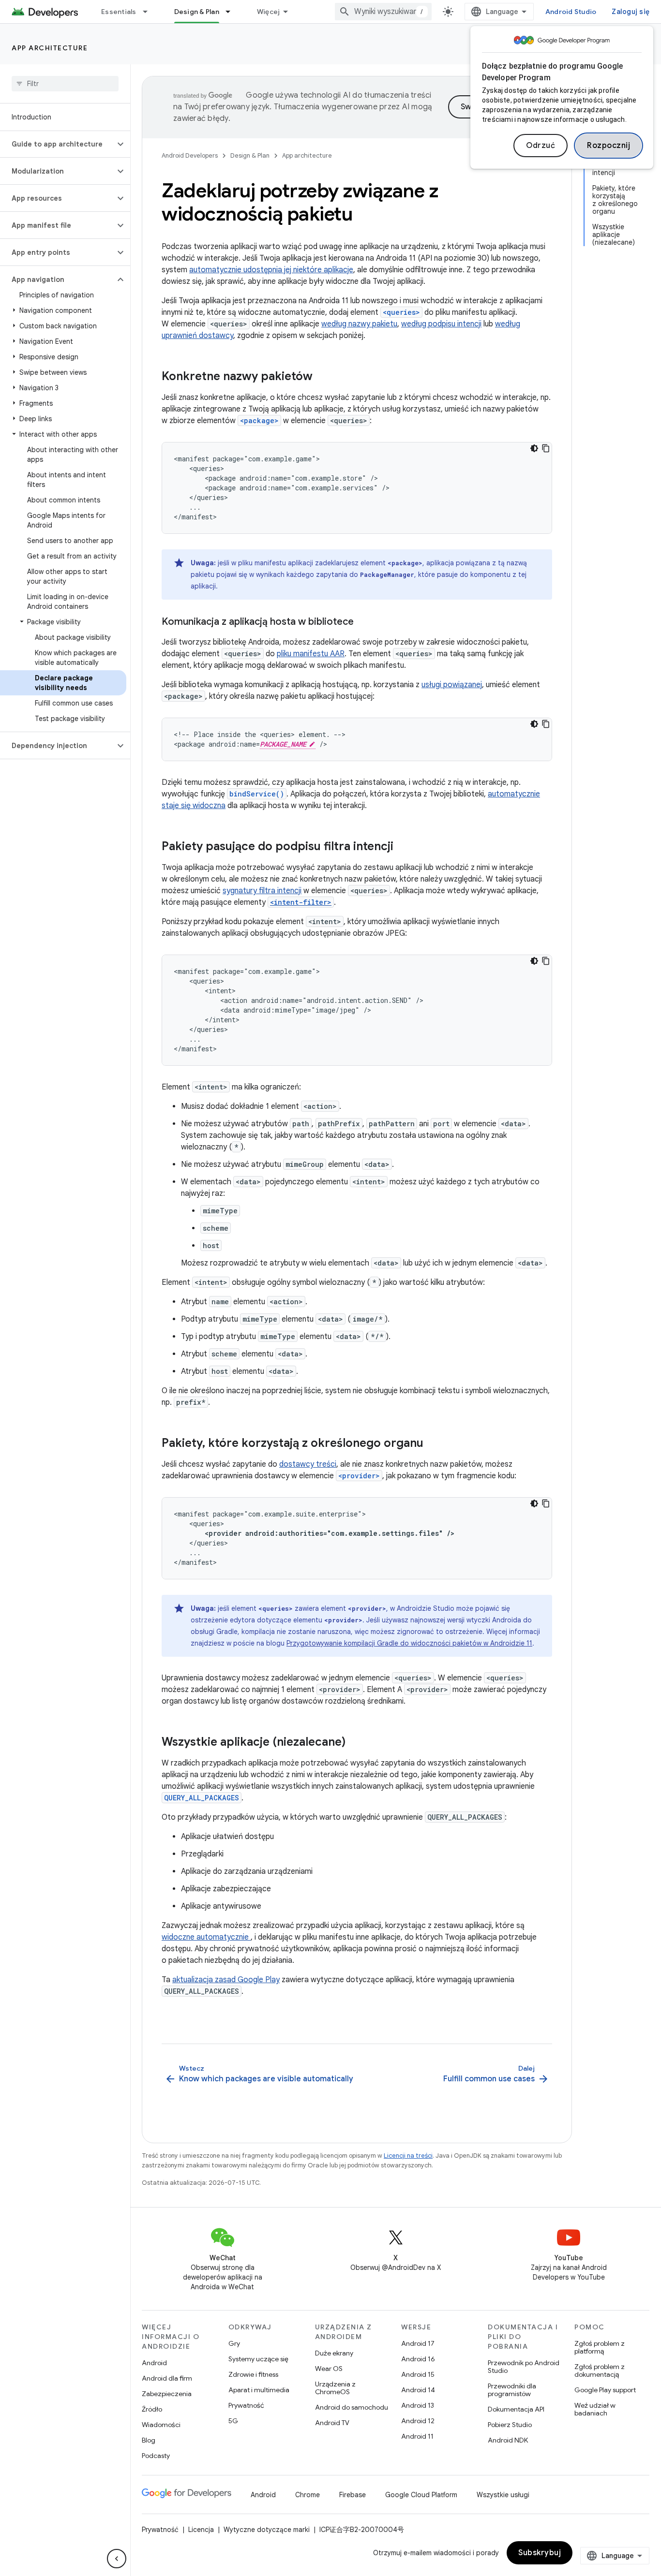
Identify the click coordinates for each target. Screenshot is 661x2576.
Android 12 (418, 2421)
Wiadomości (161, 2425)
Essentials (119, 12)
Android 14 (418, 2390)
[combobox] (383, 12)
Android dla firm (167, 2378)
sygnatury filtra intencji (262, 891)
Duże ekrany (334, 2353)
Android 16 (418, 2359)
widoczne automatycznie (206, 1937)
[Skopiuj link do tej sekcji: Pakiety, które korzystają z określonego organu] (433, 1444)
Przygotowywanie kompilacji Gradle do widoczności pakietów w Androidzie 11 (409, 1643)
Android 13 (418, 2405)
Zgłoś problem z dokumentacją (600, 2370)
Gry (234, 2343)
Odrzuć (541, 146)
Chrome (308, 2495)
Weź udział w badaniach (595, 2409)
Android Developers (190, 155)
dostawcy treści (308, 1464)
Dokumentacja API (516, 2409)
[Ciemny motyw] (534, 448)
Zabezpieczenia (167, 2394)
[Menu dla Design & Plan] (232, 12)
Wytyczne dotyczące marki (267, 2530)
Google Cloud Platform (421, 2495)
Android (154, 2363)
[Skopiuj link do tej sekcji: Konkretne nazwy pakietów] (322, 377)
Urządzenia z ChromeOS (335, 2388)
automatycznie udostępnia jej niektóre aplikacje (271, 270)
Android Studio (571, 12)
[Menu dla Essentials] (150, 12)
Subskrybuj (540, 2553)
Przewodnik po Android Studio (524, 2367)
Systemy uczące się (258, 2359)
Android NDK (508, 2440)
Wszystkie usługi (503, 2495)
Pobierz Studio (510, 2425)
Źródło (152, 2409)
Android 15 (418, 2374)
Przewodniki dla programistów (512, 2390)
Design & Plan (197, 12)
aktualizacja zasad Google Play (226, 1980)
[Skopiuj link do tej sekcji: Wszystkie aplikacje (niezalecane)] (355, 1743)
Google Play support (605, 2390)
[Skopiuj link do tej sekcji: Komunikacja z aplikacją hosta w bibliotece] (363, 622)
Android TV (332, 2423)
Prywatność (246, 2405)
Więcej (269, 12)
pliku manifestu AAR (311, 654)
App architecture (50, 48)
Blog (149, 2440)
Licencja (201, 2530)
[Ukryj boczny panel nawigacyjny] (117, 2559)
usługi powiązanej (452, 685)
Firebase (353, 2495)
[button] (57, 144)
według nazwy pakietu (359, 324)
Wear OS (329, 2369)
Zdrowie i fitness (253, 2374)
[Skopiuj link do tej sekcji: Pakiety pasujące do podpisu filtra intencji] (403, 847)
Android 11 (417, 2436)
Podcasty (156, 2456)
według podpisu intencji (441, 324)
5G (233, 2421)
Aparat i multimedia (259, 2390)
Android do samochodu (352, 2407)
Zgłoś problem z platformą (600, 2347)
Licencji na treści (408, 2156)
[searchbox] (65, 84)
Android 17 (418, 2343)
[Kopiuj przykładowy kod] (546, 448)
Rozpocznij (608, 146)
